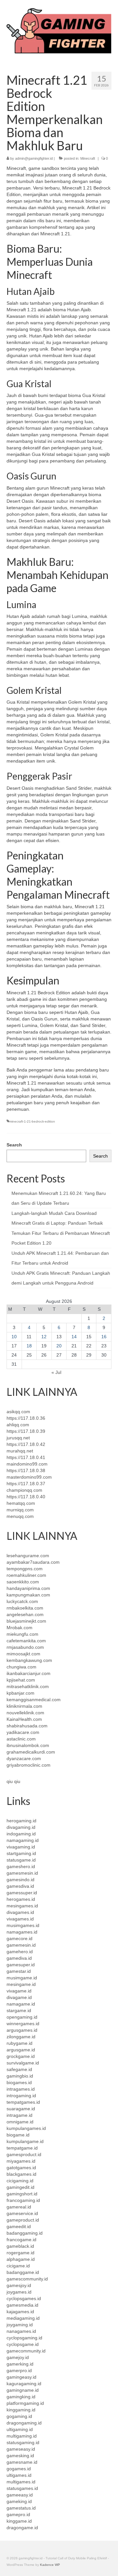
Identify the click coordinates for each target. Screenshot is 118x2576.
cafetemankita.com (26, 1641)
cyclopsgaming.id (24, 2338)
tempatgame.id (22, 2148)
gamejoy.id (18, 2357)
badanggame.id (23, 2272)
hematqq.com (21, 1503)
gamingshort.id (22, 2194)
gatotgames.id (21, 2168)
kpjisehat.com (21, 1680)
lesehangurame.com (28, 1556)
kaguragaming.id (24, 2384)
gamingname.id (23, 2390)
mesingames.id (22, 1906)
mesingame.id (21, 1984)
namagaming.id (23, 1840)
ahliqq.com (18, 1425)
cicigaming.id (20, 2181)
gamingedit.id (20, 2187)
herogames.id (21, 1899)
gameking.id (19, 2501)
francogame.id (21, 2240)
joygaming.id (20, 2325)
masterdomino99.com (29, 1477)
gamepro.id (18, 2514)
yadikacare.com (23, 1732)
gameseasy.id (21, 2449)
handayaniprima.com (28, 1588)
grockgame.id (21, 2056)
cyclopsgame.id (23, 2344)
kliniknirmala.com (24, 1706)
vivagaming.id (21, 1847)
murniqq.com (20, 1510)
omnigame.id (20, 2122)
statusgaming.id (23, 2442)
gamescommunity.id (27, 2279)
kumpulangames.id (26, 2128)
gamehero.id (20, 1952)
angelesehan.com (25, 1614)
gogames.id (19, 2469)
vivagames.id (20, 1919)
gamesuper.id (21, 1965)
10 (14, 1337)
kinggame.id (19, 2521)
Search (14, 1145)
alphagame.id (21, 2259)
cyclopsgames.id (24, 2298)
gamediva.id (19, 1958)
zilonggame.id (21, 2037)
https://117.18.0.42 (26, 1444)
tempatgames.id (23, 2102)
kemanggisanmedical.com (34, 1700)
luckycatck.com (22, 1601)
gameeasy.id (20, 2495)
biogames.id (19, 2082)
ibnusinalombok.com (28, 1745)
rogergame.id (20, 2253)
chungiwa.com (21, 1667)
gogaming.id (19, 2416)
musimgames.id (23, 1925)
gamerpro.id (19, 2370)
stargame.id (19, 2010)
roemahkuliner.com (26, 1575)
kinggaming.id (21, 2410)
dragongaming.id (24, 2423)
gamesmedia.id (22, 2305)
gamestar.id (19, 1971)
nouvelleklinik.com (25, 1713)
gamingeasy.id (21, 2377)
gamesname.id (22, 2462)
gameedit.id (19, 2226)
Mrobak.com (20, 1628)
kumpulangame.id (25, 2141)
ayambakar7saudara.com (33, 1562)
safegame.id (19, 2069)
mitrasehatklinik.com (28, 1686)
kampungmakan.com (28, 1595)
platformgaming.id (25, 2403)
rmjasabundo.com (25, 1647)
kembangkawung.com (29, 1660)
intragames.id (21, 2089)
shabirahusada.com (27, 1726)
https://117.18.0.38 (26, 1470)
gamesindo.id (20, 1880)
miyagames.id (21, 2161)
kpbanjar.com (20, 1693)
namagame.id (21, 2004)
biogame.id (18, 2135)
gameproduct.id (23, 2220)
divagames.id (20, 1912)
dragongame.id (22, 2528)
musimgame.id (22, 1978)
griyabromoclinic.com (29, 1765)
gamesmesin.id (22, 1873)
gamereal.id (19, 2207)
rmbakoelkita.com (25, 1608)
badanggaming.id (25, 2233)
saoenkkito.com (23, 1582)
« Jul (56, 1372)
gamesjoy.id (19, 2285)
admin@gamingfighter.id (34, 158)
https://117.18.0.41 (26, 1457)
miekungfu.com (22, 1634)
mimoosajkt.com (23, 1654)
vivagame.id (19, 1991)
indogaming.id (21, 1834)
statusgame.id (21, 1860)
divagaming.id (21, 1827)
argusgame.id (21, 2050)
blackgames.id (21, 2174)
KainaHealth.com (24, 1719)
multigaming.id (22, 2436)
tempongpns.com (25, 1569)
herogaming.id (21, 1821)
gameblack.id (20, 2246)
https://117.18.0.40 (26, 1497)
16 (104, 1337)
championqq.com (24, 1490)
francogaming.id (23, 2200)
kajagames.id (20, 2312)
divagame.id (19, 1997)
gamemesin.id (21, 1945)
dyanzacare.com (24, 1758)
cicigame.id (18, 2266)
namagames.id (22, 1932)
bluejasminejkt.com (26, 1621)
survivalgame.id (23, 2063)
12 (44, 1337)
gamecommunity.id (26, 2351)
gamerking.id (20, 2364)
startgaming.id (21, 1853)
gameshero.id (21, 1866)
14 (74, 1337)
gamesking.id (20, 2456)
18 (29, 1346)
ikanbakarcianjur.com (29, 1673)
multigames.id (21, 2482)
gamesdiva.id (20, 1886)
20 (59, 1346)
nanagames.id (21, 2331)
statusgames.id (22, 2488)
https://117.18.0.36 (26, 1418)
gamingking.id (21, 2397)
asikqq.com (18, 1412)
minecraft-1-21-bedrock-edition (32, 1121)
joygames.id (19, 2292)
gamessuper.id (22, 1893)
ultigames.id (19, 2475)
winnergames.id (23, 2024)
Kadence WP (50, 2565)
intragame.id (20, 2115)
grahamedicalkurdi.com (31, 1752)
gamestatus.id (21, 2508)
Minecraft (88, 158)
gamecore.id (20, 1938)
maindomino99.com (27, 1464)
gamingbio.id (20, 2076)
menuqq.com (20, 1516)
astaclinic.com (21, 1739)
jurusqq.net (18, 1438)
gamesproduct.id (24, 2154)
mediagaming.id (23, 2318)
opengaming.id (22, 2017)
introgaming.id (21, 2096)
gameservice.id (22, 2213)
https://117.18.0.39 (26, 1431)
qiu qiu (13, 1781)
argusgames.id (22, 2030)
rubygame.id (20, 2043)
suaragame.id (21, 2109)
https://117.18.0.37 (26, 1484)
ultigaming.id (20, 2429)
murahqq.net (20, 1451)
